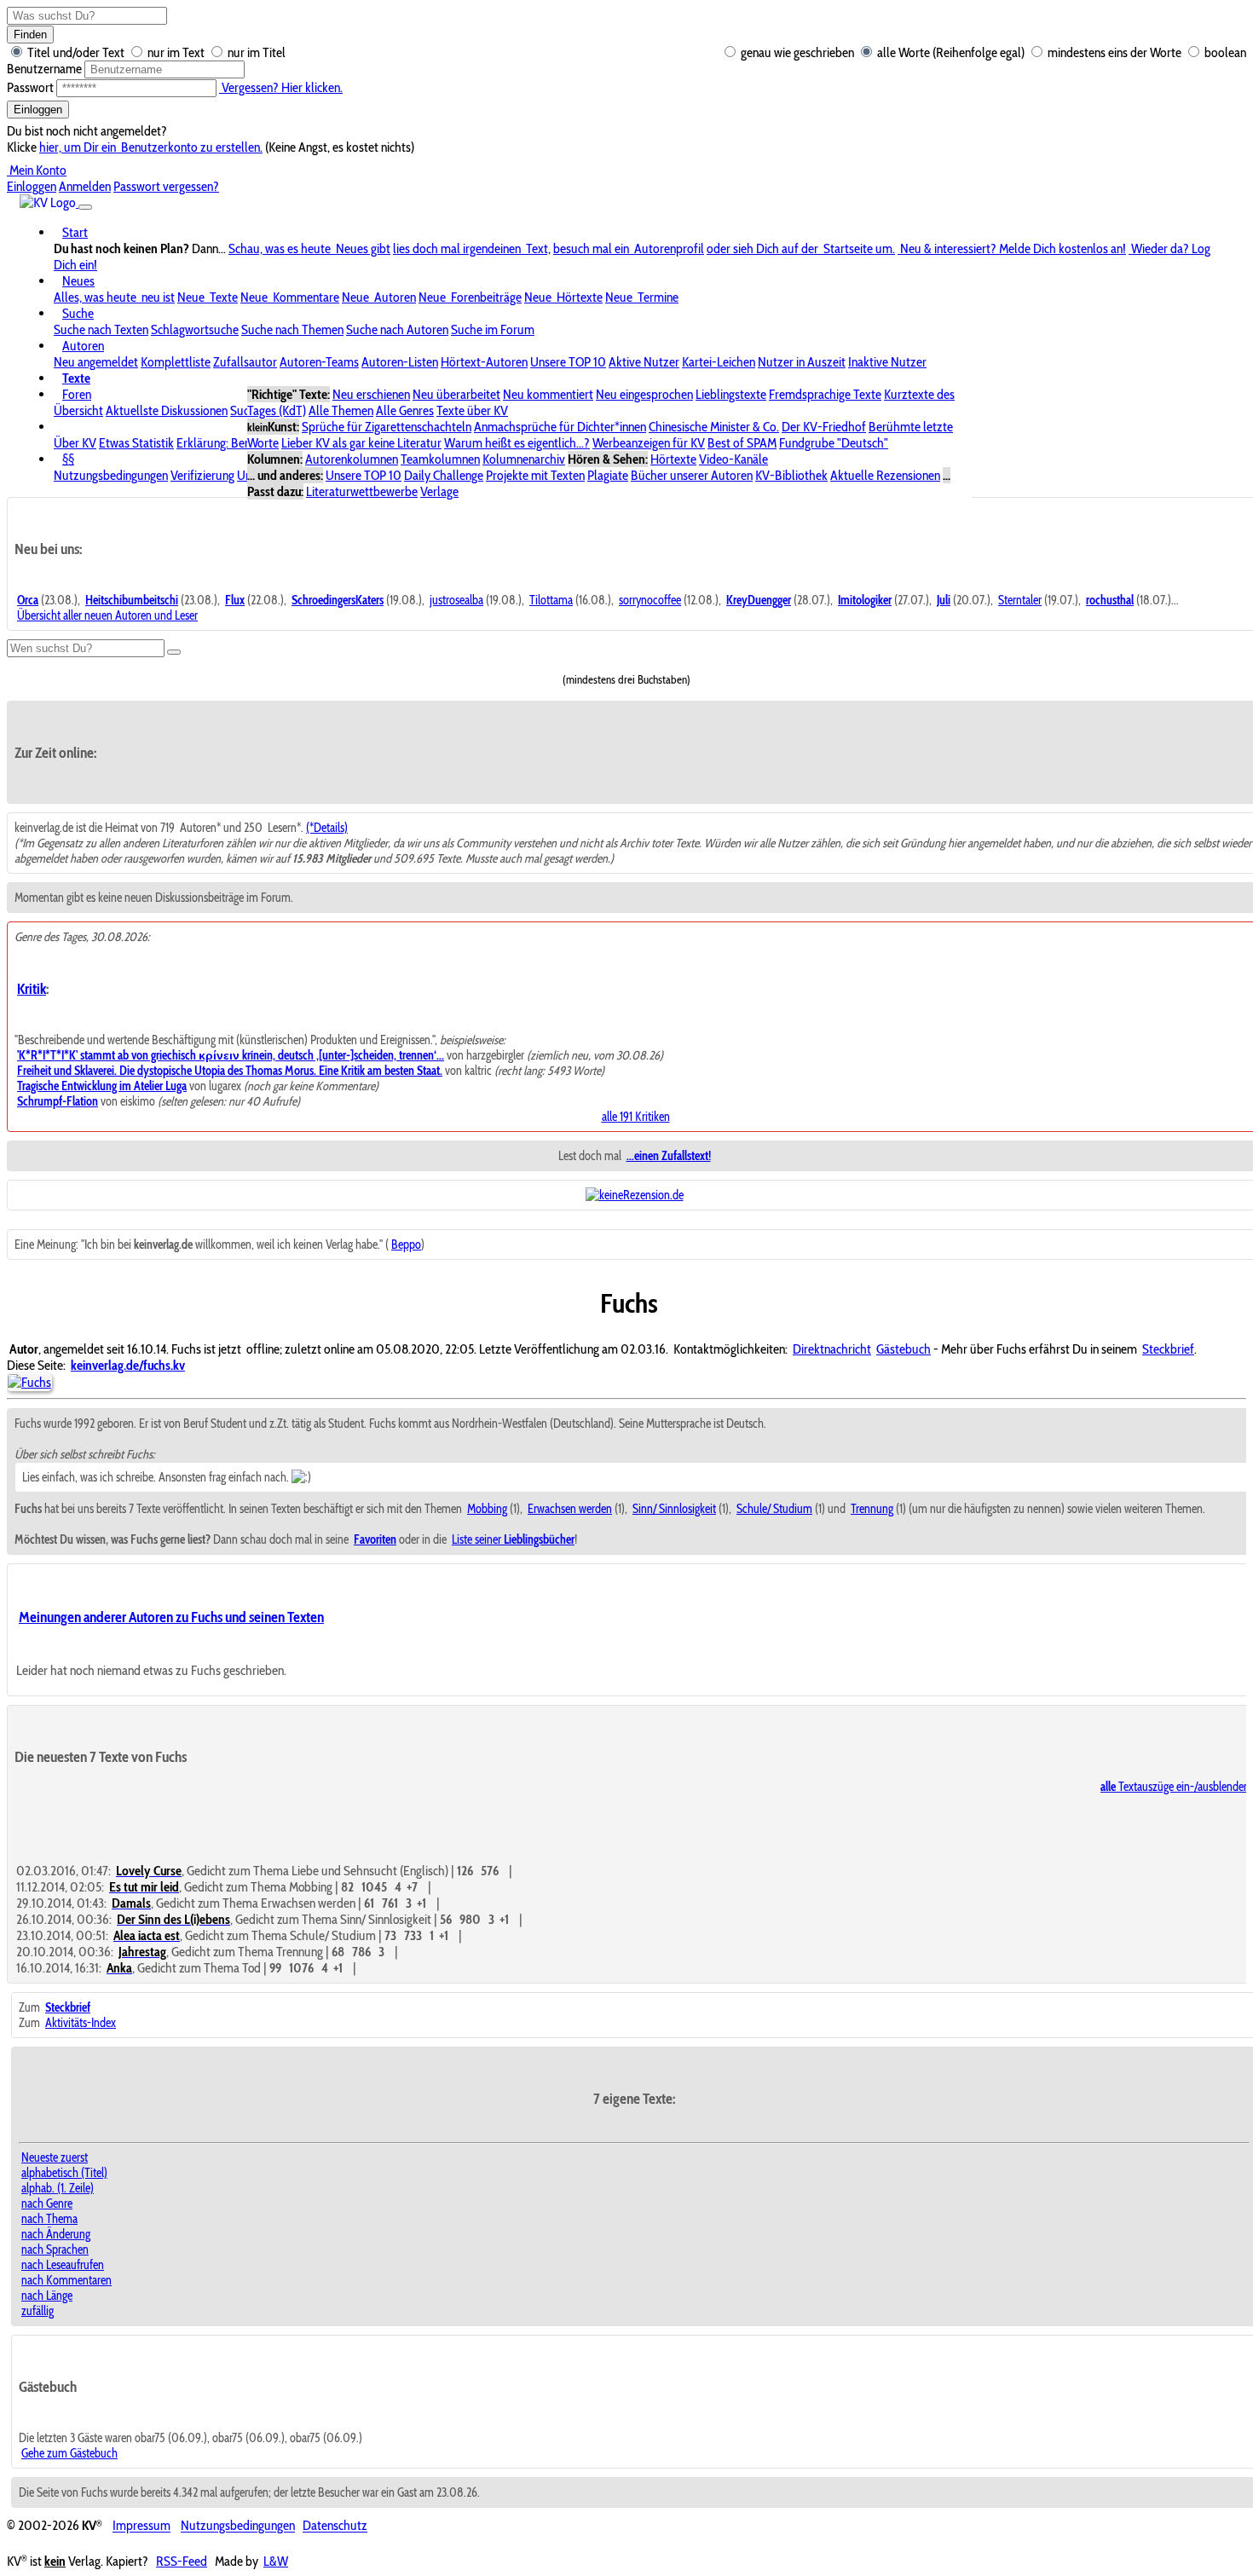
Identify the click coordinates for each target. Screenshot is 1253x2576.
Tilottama (551, 600)
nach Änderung (56, 2234)
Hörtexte (673, 459)
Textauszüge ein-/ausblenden (1175, 1787)
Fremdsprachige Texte (825, 394)
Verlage (439, 491)
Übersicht (78, 410)
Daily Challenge (444, 475)
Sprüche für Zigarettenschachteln (387, 427)
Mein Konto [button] (37, 170)
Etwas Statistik (136, 443)
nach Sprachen (55, 2250)
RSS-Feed (182, 2561)
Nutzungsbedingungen (111, 475)
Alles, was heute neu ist (114, 297)
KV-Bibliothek (791, 475)
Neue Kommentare (290, 297)
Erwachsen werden (570, 1509)
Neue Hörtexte (563, 297)
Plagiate (608, 475)
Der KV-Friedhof (824, 427)
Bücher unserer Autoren (692, 475)
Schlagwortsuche (195, 329)
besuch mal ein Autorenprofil (629, 248)
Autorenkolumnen (352, 459)
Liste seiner (513, 1539)
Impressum (141, 2526)
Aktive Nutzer (644, 362)
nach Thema (49, 2219)
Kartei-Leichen (719, 362)
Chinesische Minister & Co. (714, 427)
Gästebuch (904, 1349)
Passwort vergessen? (166, 186)
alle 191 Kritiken (636, 1117)
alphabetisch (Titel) (64, 2173)
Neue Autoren (379, 297)
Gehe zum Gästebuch (69, 2453)
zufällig (38, 2311)
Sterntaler (1020, 600)
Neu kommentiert (548, 394)
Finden (30, 35)
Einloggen (38, 110)
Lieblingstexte (731, 394)
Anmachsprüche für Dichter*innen (560, 427)
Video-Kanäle (733, 459)
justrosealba (456, 600)
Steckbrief (1168, 1349)
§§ (68, 459)
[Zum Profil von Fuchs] (29, 1382)
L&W (276, 2561)
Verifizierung (202, 475)
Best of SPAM (742, 443)
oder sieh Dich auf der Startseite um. (801, 248)
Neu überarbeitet (456, 394)
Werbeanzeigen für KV (649, 443)
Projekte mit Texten (535, 475)
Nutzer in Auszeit (802, 362)
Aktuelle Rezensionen (885, 475)
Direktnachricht (832, 1349)
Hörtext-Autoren (484, 362)
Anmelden (85, 186)
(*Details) (327, 828)
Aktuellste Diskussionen (167, 410)
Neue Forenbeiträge (470, 297)
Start (75, 232)
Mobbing (487, 1509)
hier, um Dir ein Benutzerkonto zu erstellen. (151, 147)
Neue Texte (208, 297)
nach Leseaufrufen (63, 2265)
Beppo (406, 1245)
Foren (77, 394)
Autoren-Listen (400, 362)
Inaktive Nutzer (887, 362)
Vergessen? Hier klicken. (281, 87)
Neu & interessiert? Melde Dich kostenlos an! (1012, 248)
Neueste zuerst (55, 2157)
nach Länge (47, 2296)
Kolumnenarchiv (524, 459)
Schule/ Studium (774, 1509)
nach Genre (47, 2203)
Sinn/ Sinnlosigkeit (674, 1509)
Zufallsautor (245, 362)
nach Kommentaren (66, 2280)
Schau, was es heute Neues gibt (309, 248)
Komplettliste (176, 362)
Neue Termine (642, 297)
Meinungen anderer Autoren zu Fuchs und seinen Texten (171, 1617)
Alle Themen (341, 410)
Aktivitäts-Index (81, 2023)
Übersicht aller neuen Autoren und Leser (107, 615)
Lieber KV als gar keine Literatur (361, 443)
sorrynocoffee (650, 600)
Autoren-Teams (319, 362)
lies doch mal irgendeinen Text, (472, 248)
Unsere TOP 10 (568, 362)
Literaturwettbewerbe (362, 491)
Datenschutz (335, 2526)
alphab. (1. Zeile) (58, 2188)
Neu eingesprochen (644, 394)
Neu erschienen (371, 394)
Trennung (872, 1509)
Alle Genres (405, 410)
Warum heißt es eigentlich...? (517, 443)
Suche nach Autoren (397, 329)
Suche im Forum (493, 329)
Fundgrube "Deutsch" (834, 443)
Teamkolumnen (440, 459)
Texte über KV (472, 410)
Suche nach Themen (292, 329)
